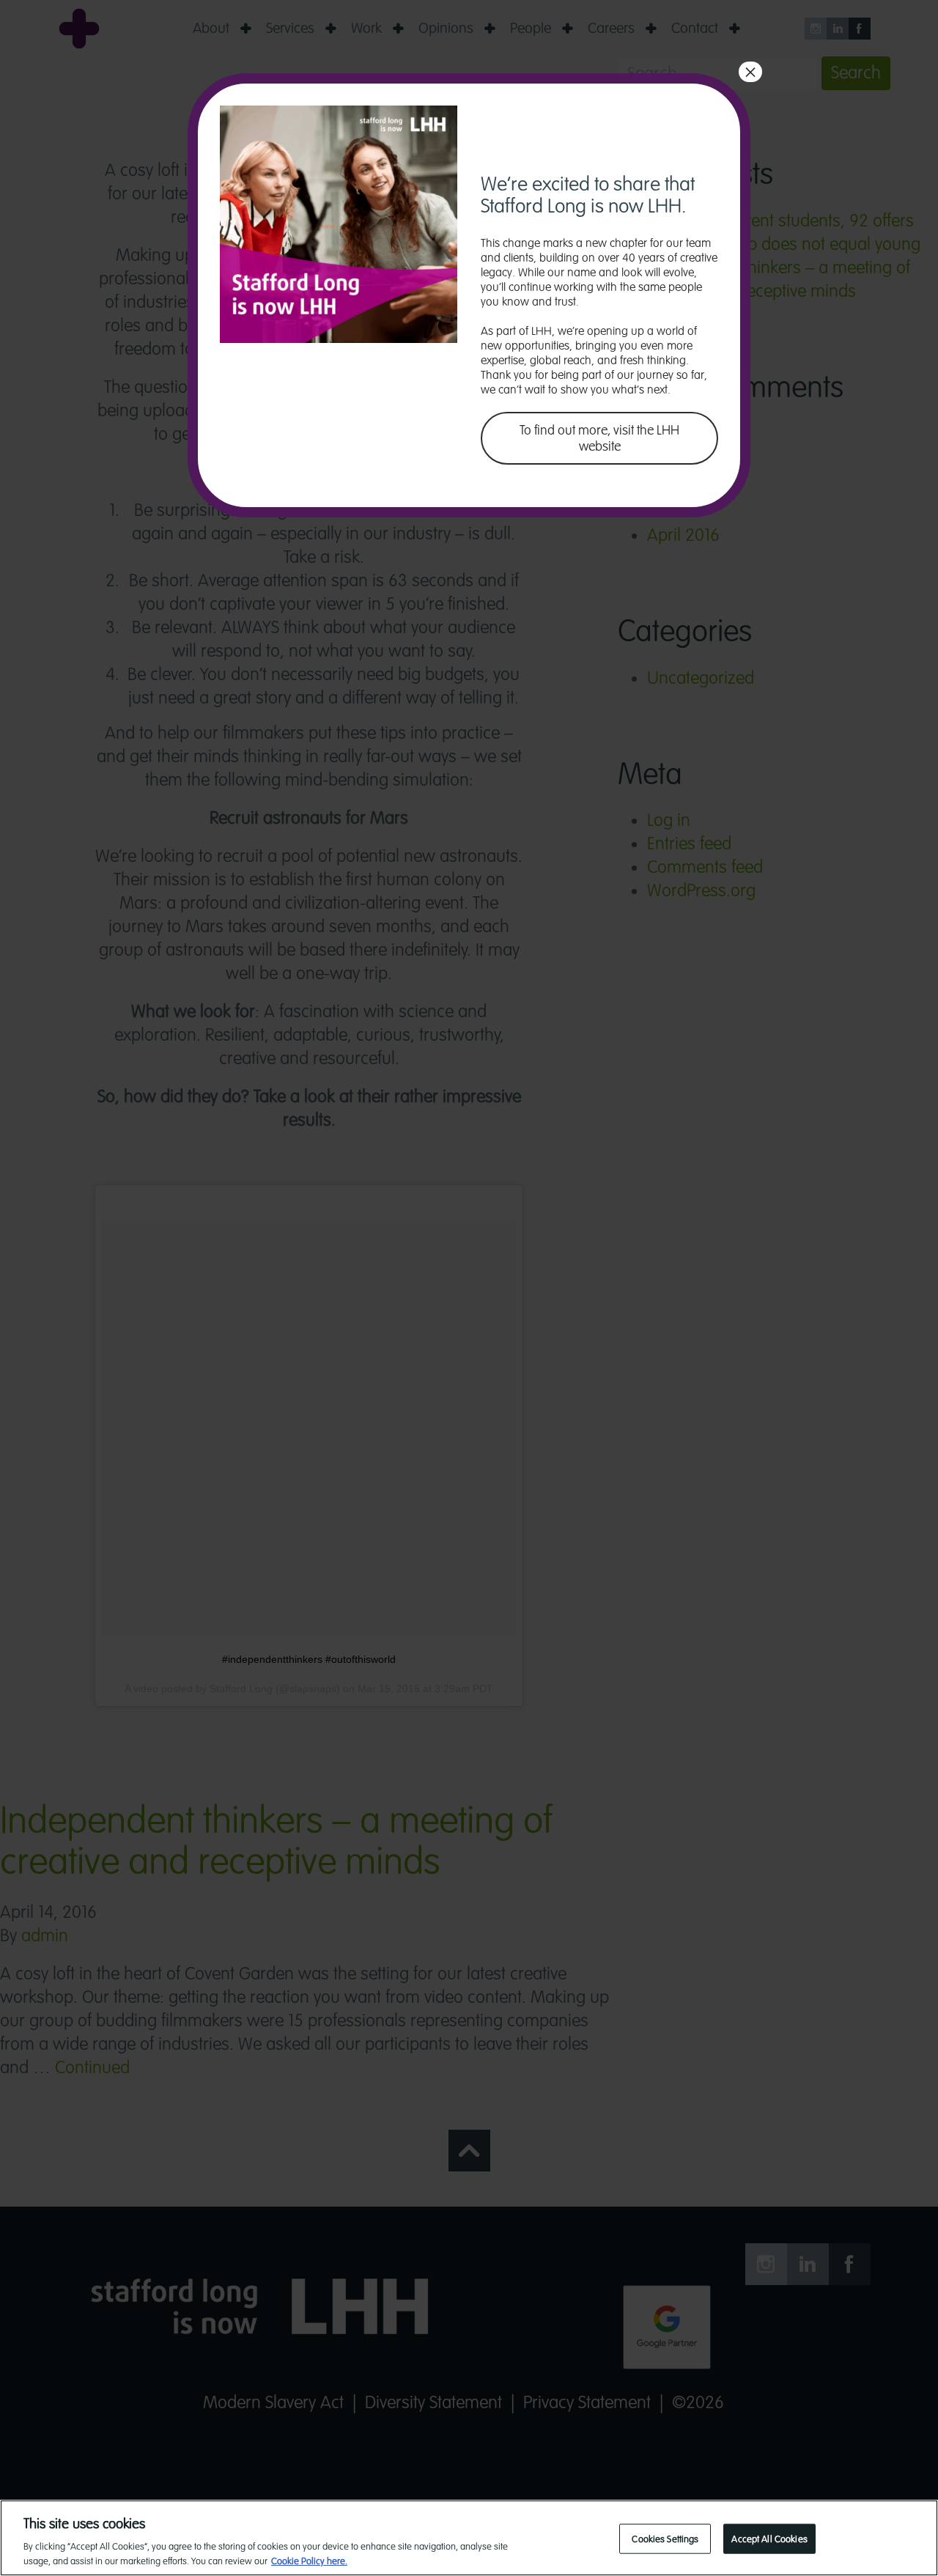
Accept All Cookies (769, 2539)
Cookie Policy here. (309, 2561)
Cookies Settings (665, 2539)
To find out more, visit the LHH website (599, 438)
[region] (469, 2538)
